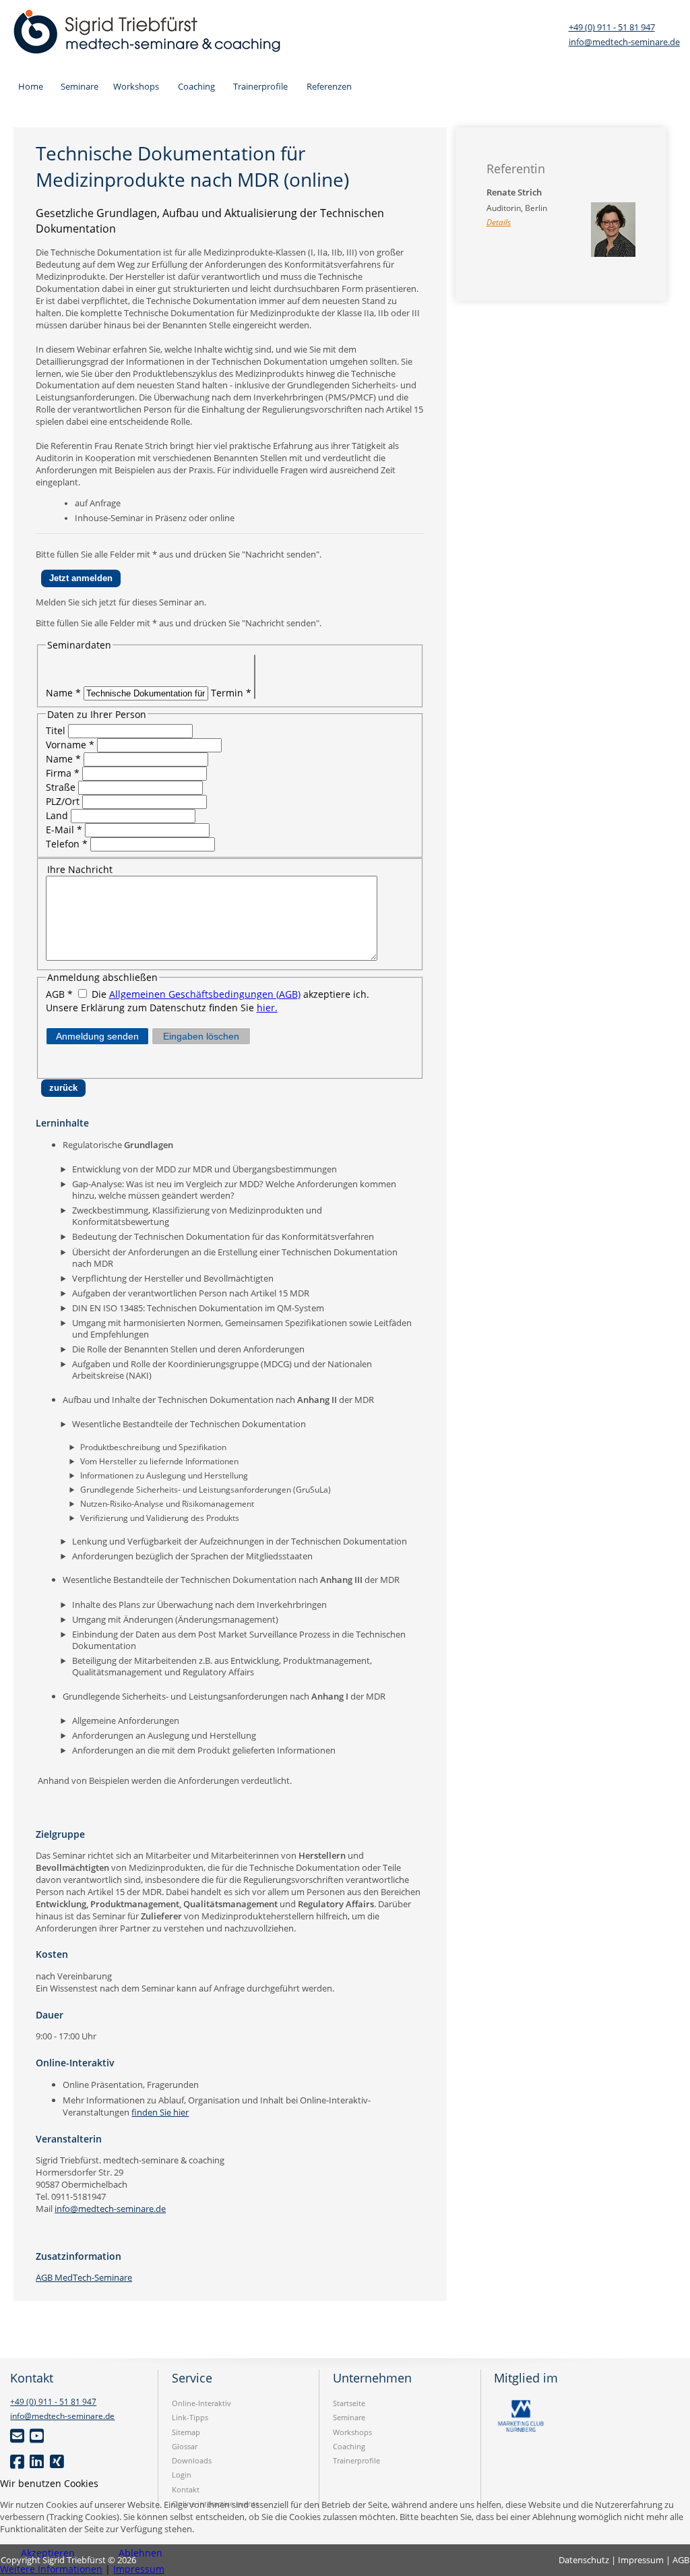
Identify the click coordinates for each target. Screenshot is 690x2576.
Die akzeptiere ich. (229, 994)
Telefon (67, 844)
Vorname (70, 745)
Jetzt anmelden (81, 578)
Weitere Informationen (51, 2569)
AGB (59, 994)
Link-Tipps (190, 2417)
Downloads (192, 2460)
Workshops (136, 86)
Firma (63, 773)
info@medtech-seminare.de (624, 42)
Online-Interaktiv (201, 2403)
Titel (56, 730)
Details (499, 222)
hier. (267, 1008)
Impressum (139, 2569)
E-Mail (64, 830)
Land (58, 815)
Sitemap (186, 2432)
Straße (62, 787)
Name (63, 693)
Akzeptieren (48, 2553)
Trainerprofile (260, 86)
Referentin (516, 169)
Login (182, 2475)
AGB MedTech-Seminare (84, 2277)
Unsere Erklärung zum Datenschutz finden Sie (162, 1008)
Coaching (196, 86)
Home (31, 86)
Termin (231, 693)
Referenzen (329, 86)
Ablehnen (140, 2553)
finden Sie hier (160, 2112)
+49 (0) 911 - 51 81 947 (612, 27)
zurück (63, 1088)
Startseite (349, 2403)
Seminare (80, 86)
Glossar (185, 2446)
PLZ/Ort (64, 801)
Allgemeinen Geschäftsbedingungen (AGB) (205, 994)
